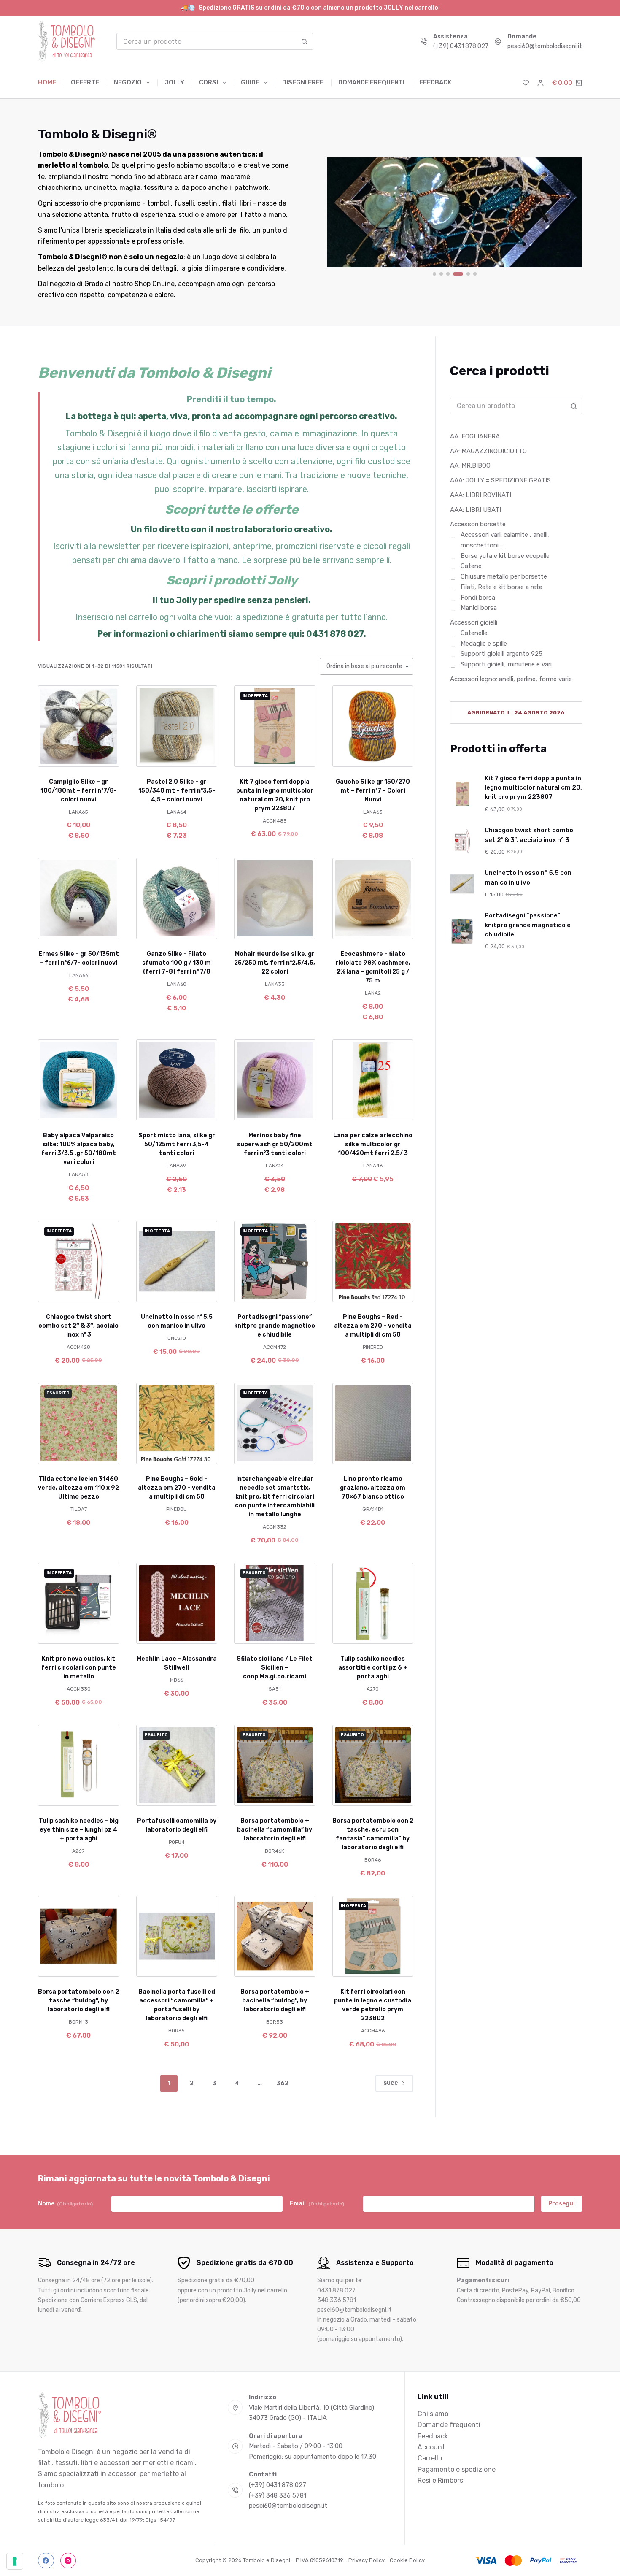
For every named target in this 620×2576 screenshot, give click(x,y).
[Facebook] (46, 2561)
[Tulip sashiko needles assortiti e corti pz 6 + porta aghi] (373, 1603)
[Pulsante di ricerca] (305, 41)
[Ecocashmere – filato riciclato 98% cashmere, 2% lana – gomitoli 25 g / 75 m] (373, 899)
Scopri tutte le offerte (232, 509)
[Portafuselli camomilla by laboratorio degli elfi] (177, 1766)
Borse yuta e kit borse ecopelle (505, 556)
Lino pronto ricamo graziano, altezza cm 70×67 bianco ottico (373, 1488)
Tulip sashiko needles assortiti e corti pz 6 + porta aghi (373, 1668)
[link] (454, 212)
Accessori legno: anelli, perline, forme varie (511, 679)
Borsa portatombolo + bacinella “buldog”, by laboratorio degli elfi (275, 2001)
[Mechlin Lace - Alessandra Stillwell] (177, 1603)
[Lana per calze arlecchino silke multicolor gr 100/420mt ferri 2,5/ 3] (373, 1080)
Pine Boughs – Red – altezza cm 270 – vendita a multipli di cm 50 (373, 1326)
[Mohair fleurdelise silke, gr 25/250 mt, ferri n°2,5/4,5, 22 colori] (275, 899)
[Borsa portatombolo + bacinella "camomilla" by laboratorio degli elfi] (275, 1766)
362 (283, 2083)
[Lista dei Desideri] (526, 83)
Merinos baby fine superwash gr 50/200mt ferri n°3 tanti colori (275, 1144)
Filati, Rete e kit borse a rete (501, 587)
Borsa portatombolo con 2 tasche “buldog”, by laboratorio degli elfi (78, 2001)
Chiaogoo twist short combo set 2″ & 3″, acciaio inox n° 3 (78, 1326)
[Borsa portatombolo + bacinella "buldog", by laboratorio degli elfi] (275, 1936)
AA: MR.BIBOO (470, 466)
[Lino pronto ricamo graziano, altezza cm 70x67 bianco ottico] (373, 1424)
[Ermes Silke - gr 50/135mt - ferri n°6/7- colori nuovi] (79, 899)
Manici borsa (479, 608)
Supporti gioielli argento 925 (501, 654)
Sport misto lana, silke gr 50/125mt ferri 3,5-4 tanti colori (177, 1144)
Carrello (430, 2458)
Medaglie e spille (484, 644)
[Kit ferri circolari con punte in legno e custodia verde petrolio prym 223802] (373, 1936)
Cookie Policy (407, 2560)
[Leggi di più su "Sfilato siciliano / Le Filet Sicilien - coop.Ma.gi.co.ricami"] (252, 1633)
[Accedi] (540, 83)
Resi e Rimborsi (441, 2480)
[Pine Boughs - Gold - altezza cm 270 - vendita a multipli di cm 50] (177, 1424)
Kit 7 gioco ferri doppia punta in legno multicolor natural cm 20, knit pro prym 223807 (533, 788)
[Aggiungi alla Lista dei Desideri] (78, 756)
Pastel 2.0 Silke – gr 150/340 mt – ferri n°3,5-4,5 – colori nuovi (177, 791)
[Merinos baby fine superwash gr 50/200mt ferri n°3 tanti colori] (275, 1080)
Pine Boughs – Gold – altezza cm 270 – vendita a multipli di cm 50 (177, 1488)
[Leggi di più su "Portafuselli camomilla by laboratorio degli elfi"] (154, 1795)
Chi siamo (433, 2414)
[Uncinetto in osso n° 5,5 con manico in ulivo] (177, 1262)
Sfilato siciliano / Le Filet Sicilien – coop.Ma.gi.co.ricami (275, 1668)
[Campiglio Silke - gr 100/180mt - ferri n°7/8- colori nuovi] (79, 726)
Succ (391, 2083)
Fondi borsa (478, 598)
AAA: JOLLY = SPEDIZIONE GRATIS (500, 481)
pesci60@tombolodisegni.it (545, 46)
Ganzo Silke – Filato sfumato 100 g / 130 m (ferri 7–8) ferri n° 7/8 (177, 963)
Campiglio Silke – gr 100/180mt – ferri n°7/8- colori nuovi (79, 791)
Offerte (85, 82)
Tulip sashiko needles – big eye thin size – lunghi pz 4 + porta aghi (79, 1830)
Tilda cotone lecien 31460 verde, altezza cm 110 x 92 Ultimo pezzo (78, 1488)
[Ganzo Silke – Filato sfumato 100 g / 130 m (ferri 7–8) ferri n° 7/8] (177, 899)
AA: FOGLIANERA (475, 436)
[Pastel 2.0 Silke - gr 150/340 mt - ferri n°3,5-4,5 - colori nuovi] (177, 726)
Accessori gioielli (474, 623)
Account (431, 2447)
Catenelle (474, 633)
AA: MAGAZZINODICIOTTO (488, 451)
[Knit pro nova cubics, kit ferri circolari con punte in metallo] (79, 1603)
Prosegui (562, 2204)
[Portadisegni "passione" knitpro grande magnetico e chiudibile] (275, 1262)
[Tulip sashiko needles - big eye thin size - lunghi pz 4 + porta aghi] (79, 1766)
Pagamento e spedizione (457, 2469)
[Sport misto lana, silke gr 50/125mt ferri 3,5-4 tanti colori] (177, 1080)
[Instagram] (68, 2561)
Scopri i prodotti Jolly (232, 580)
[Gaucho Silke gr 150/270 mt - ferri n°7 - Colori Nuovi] (373, 726)
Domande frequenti (371, 82)
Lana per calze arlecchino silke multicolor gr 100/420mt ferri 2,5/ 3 (373, 1144)
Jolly (174, 82)
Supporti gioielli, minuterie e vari (506, 665)
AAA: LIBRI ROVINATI (481, 495)
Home (47, 82)
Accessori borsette (478, 525)
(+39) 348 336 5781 (278, 2495)
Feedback (435, 82)
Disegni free (303, 82)
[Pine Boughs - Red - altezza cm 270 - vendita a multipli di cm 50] (373, 1262)
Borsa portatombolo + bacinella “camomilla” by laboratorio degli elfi (275, 1830)
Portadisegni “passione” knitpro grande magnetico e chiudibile (275, 1326)
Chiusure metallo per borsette (504, 577)
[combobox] (207, 41)
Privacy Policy (367, 2560)
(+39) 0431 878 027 (461, 46)
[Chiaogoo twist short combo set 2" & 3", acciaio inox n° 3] (79, 1262)
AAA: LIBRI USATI (476, 510)
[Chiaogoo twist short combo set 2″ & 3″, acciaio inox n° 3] (462, 841)
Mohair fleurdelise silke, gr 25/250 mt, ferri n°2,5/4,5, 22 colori (275, 963)
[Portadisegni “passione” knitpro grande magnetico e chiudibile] (462, 931)
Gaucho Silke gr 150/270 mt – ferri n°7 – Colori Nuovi (373, 791)
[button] (252, 756)
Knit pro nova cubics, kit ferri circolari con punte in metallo (79, 1668)
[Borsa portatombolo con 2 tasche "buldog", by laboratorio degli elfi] (79, 1936)
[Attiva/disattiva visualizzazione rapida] (101, 756)
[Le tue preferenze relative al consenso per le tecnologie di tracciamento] (15, 2561)
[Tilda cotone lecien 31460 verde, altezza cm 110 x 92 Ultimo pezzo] (79, 1424)
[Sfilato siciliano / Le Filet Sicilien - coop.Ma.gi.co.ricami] (275, 1603)
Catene (471, 566)
